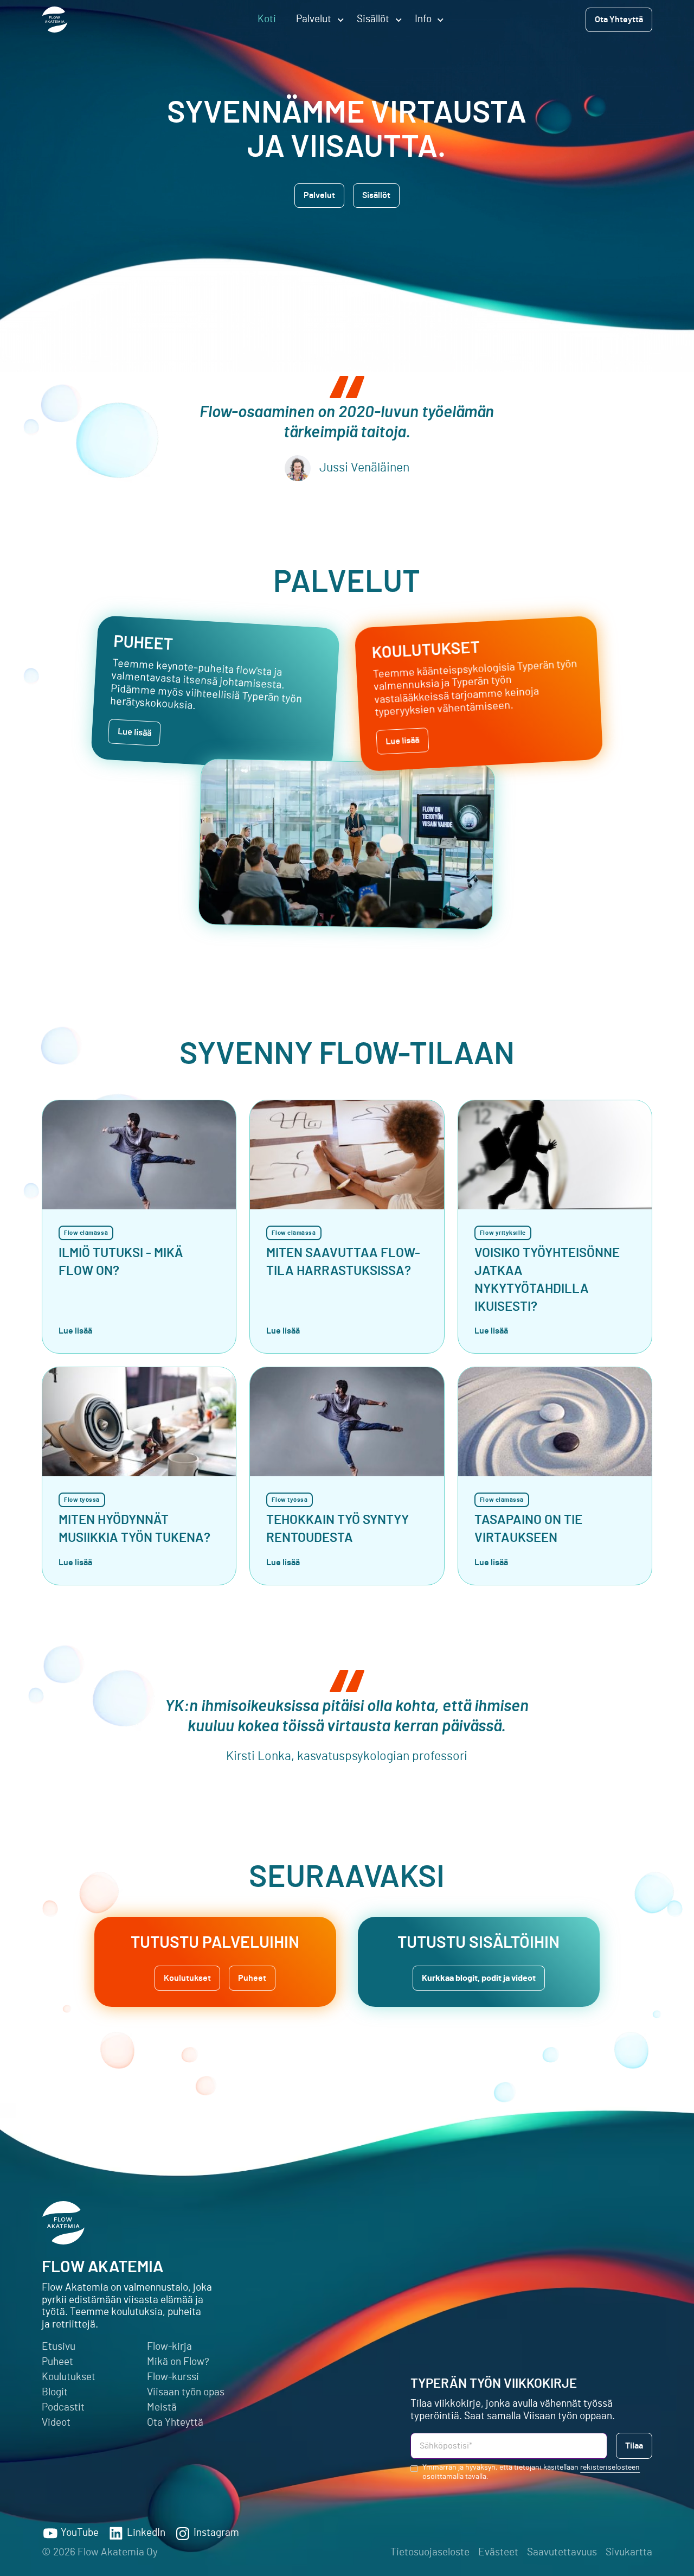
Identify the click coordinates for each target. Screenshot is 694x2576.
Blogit (55, 2392)
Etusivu (59, 2347)
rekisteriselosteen (610, 2467)
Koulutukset (69, 2377)
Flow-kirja (169, 2347)
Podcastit (63, 2408)
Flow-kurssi (173, 2377)
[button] (316, 20)
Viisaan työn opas (186, 2392)
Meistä (162, 2408)
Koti (267, 19)
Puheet (57, 2362)
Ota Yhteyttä (175, 2423)
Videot (56, 2423)
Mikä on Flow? (178, 2362)
